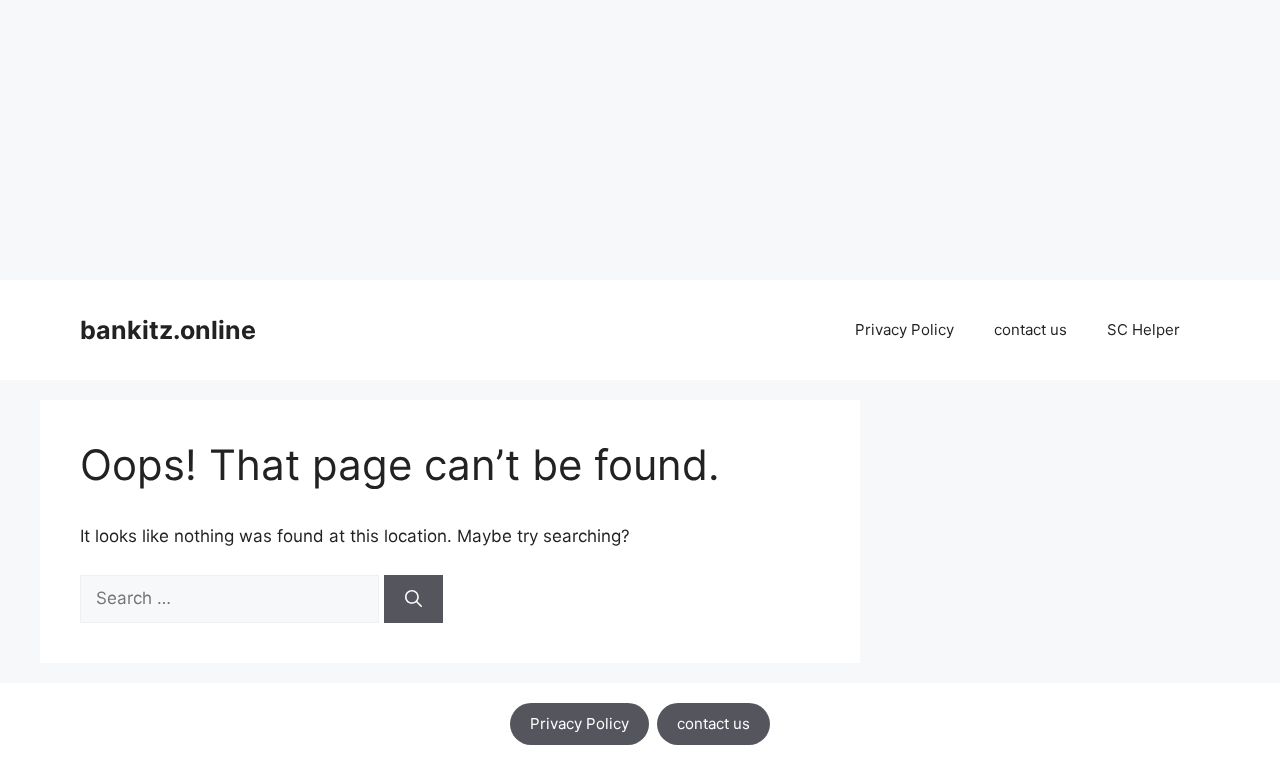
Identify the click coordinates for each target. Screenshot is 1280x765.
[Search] (413, 599)
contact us (1030, 329)
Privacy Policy (904, 329)
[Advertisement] (600, 140)
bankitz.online (168, 330)
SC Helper (1143, 329)
